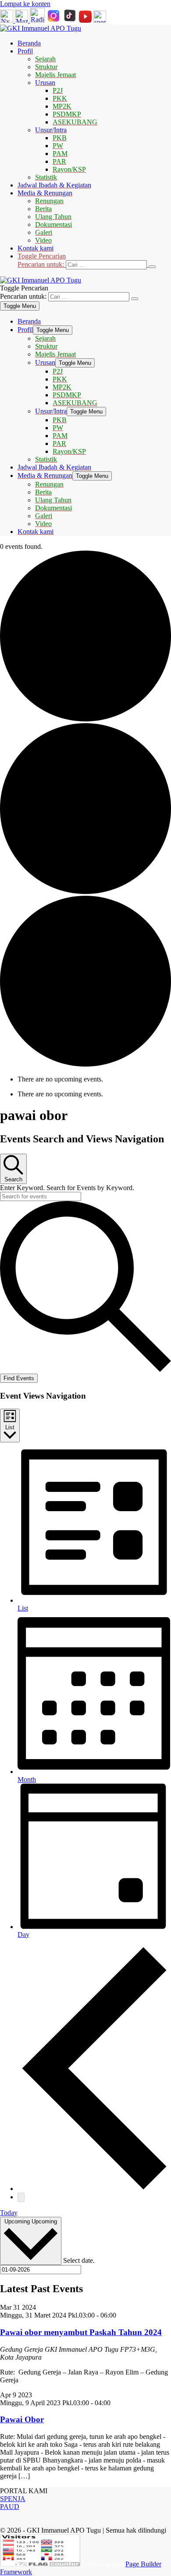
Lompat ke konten (25, 4)
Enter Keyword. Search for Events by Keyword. (67, 1188)
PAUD (10, 2507)
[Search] (152, 267)
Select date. (79, 2260)
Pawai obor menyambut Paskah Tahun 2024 (81, 2332)
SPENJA (13, 2499)
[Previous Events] (94, 2189)
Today (9, 2213)
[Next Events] (21, 2197)
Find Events (19, 1378)
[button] (94, 261)
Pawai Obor (22, 2419)
